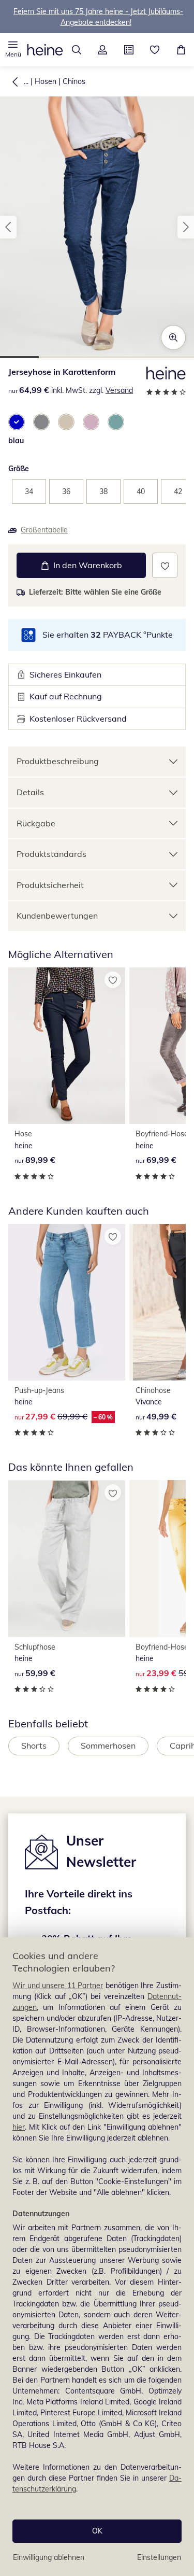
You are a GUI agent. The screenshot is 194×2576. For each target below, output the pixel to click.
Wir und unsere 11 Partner (58, 1986)
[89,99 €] (67, 1046)
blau (16, 441)
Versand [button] (119, 390)
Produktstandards (51, 854)
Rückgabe (36, 823)
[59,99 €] (67, 1558)
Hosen (46, 81)
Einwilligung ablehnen (49, 2557)
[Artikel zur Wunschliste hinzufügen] (165, 565)
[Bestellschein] (129, 50)
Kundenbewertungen (57, 916)
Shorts (34, 1746)
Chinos (74, 81)
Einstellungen (159, 2557)
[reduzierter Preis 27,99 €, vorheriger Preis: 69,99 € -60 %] (67, 1302)
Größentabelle (44, 530)
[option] (17, 422)
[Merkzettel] (155, 50)
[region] (97, 2257)
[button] (13, 50)
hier (19, 2127)
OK (97, 2531)
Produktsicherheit (50, 885)
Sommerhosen (108, 1746)
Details (30, 792)
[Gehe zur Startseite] (45, 50)
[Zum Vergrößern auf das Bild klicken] (173, 337)
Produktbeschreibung (58, 761)
